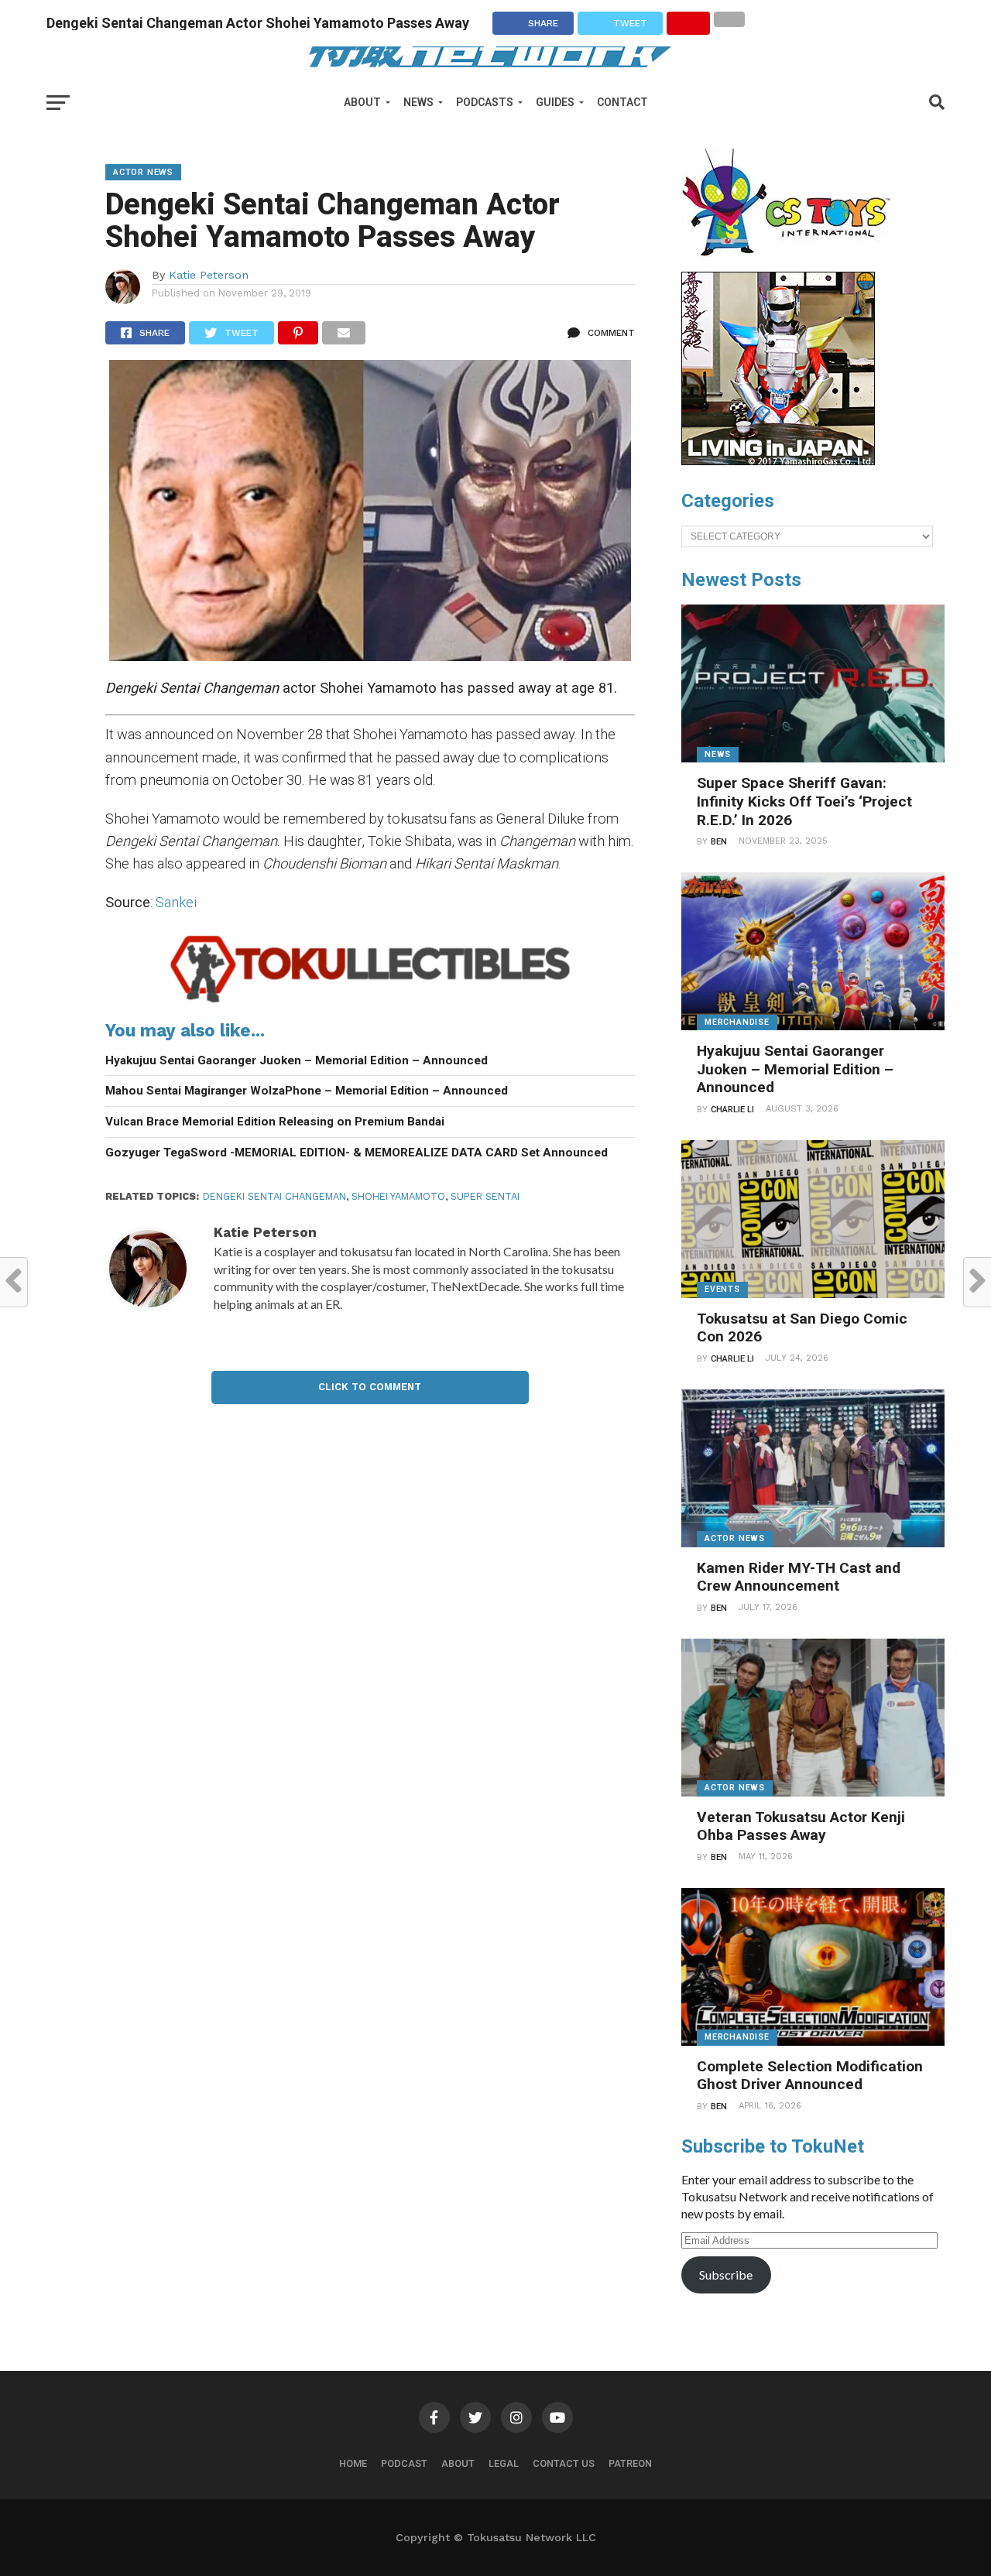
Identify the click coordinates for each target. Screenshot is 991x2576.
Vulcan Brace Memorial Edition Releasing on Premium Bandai (275, 1122)
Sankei (176, 902)
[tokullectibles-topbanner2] (370, 1002)
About (362, 102)
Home (353, 2463)
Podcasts (485, 102)
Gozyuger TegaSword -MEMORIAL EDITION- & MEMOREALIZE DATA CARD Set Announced (357, 1153)
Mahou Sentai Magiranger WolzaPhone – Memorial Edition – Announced (307, 1091)
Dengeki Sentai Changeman (274, 1196)
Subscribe (726, 2275)
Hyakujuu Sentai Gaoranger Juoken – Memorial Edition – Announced (297, 1060)
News (418, 102)
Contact (622, 102)
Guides (555, 102)
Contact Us (564, 2463)
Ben (719, 842)
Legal (504, 2463)
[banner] (778, 461)
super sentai (485, 1196)
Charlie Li (732, 1110)
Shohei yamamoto (398, 1196)
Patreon (630, 2463)
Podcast (404, 2463)
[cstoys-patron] (792, 264)
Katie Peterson (209, 275)
